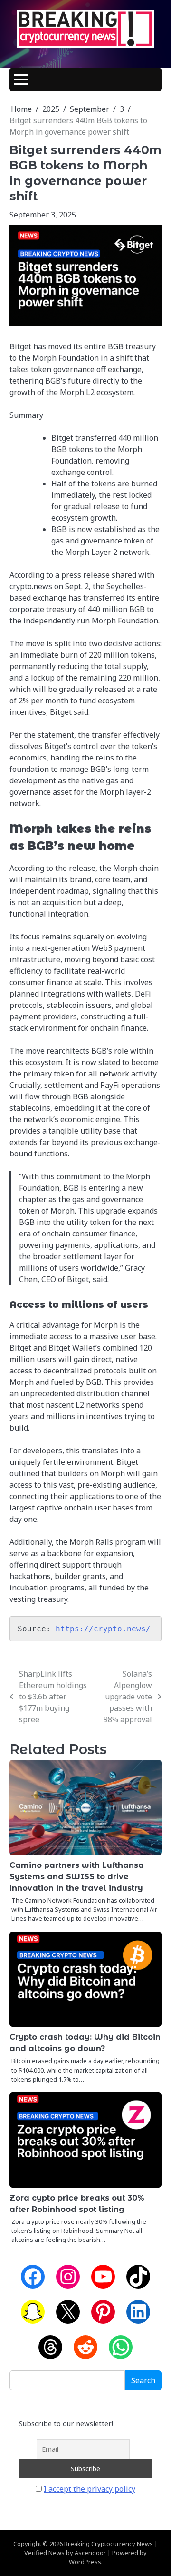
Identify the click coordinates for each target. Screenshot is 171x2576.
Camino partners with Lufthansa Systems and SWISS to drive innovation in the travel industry (77, 1877)
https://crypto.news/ (103, 1629)
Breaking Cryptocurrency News (109, 2544)
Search (143, 2380)
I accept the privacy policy (90, 2489)
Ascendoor (90, 2553)
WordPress (85, 2562)
